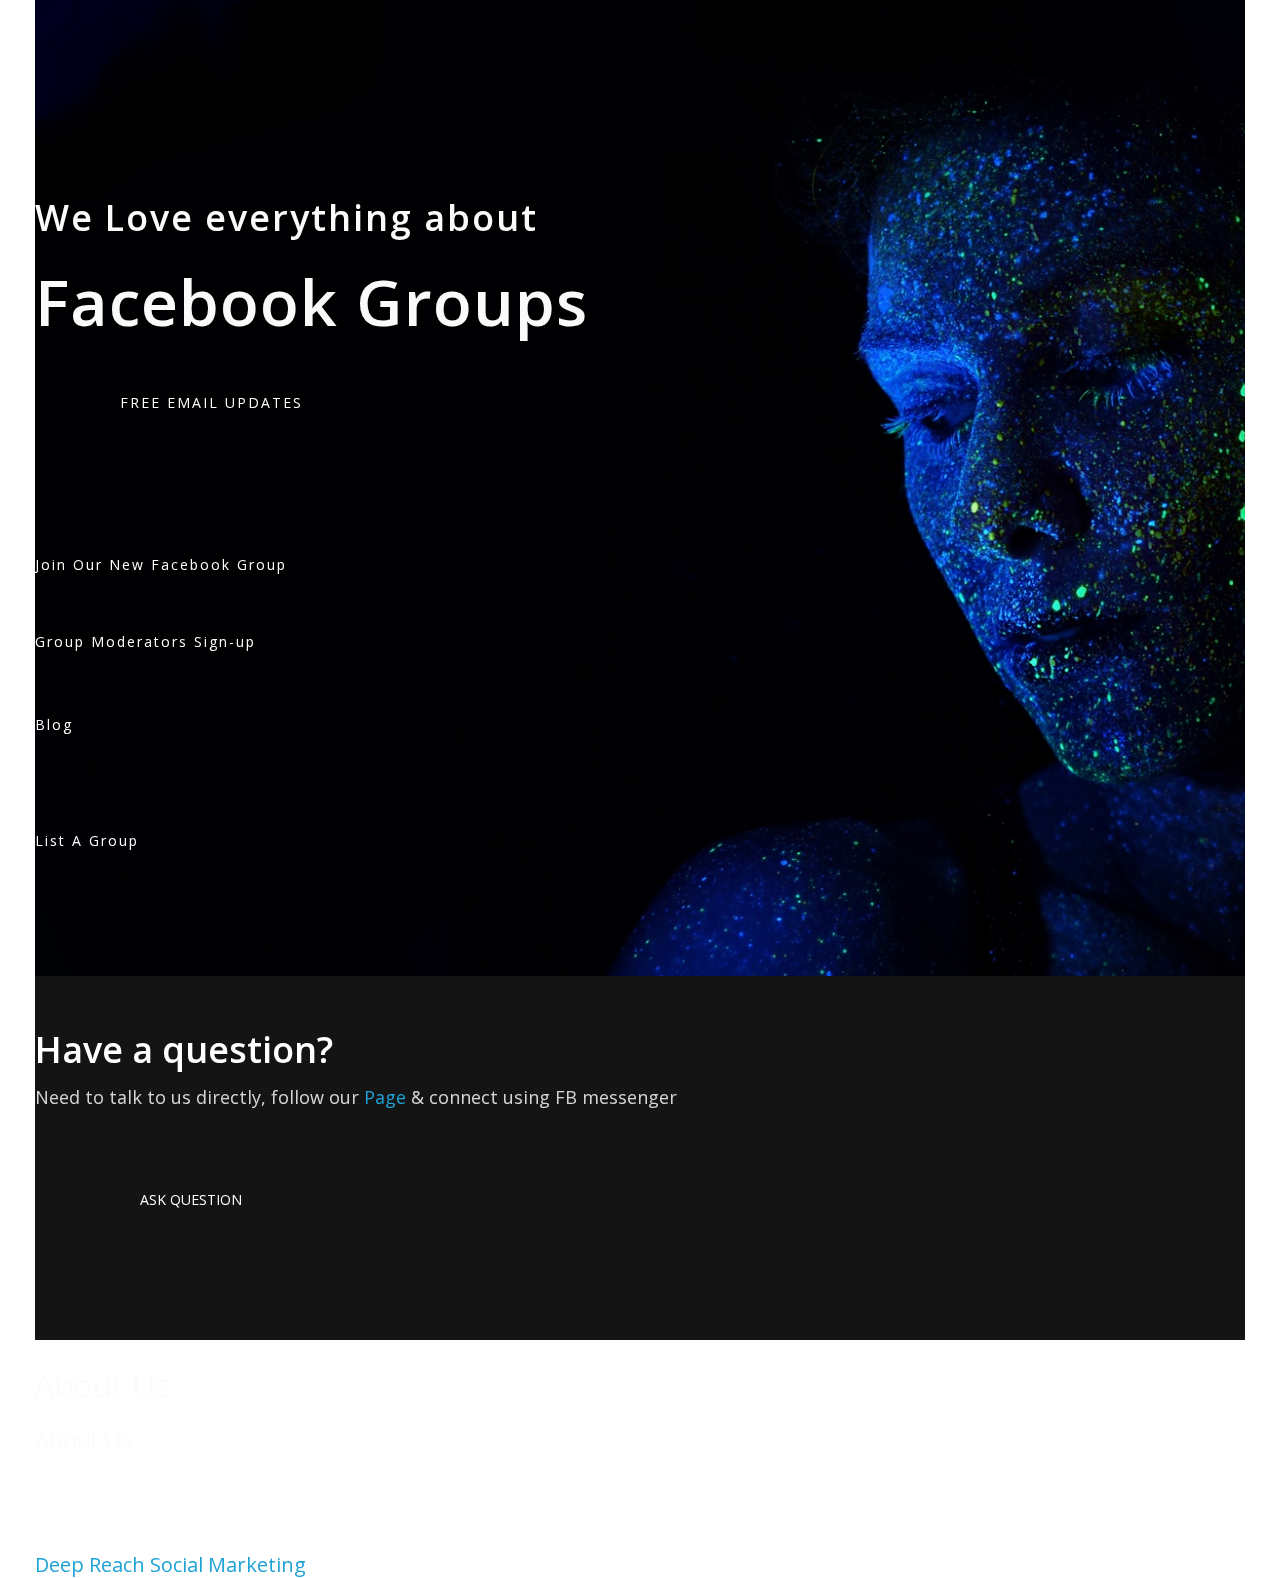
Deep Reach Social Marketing (170, 1564)
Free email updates (211, 402)
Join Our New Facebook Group (161, 564)
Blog (54, 724)
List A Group (87, 840)
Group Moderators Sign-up (145, 641)
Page (385, 1097)
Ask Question (191, 1199)
